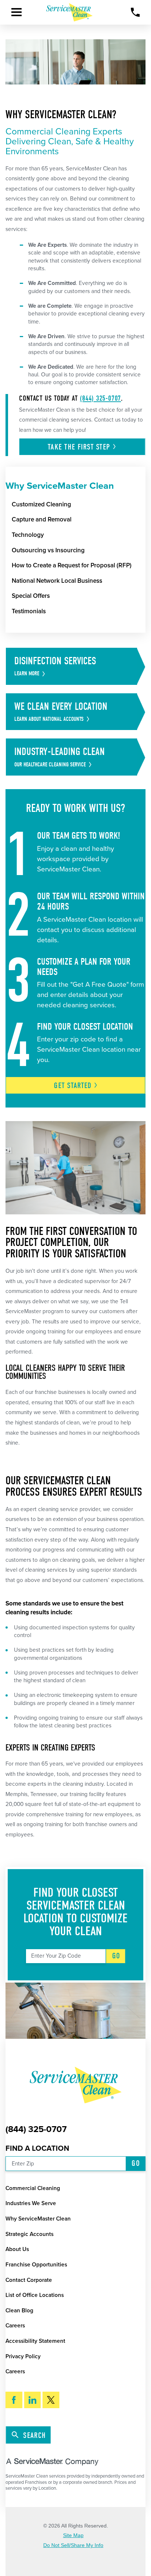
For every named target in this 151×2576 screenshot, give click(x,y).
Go (116, 1956)
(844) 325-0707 (100, 398)
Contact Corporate (29, 2280)
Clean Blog (19, 2311)
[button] (16, 12)
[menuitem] (79, 505)
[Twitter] (51, 2400)
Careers (15, 2326)
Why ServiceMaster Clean (38, 2219)
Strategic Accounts (30, 2234)
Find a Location (37, 2148)
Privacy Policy (23, 2356)
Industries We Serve (31, 2203)
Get (73, 1085)
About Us (17, 2249)
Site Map (73, 2536)
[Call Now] (135, 12)
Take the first (79, 447)
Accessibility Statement (35, 2341)
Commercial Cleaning (33, 2188)
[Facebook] (14, 2400)
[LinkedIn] (33, 2400)
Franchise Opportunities (36, 2265)
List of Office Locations (35, 2295)
